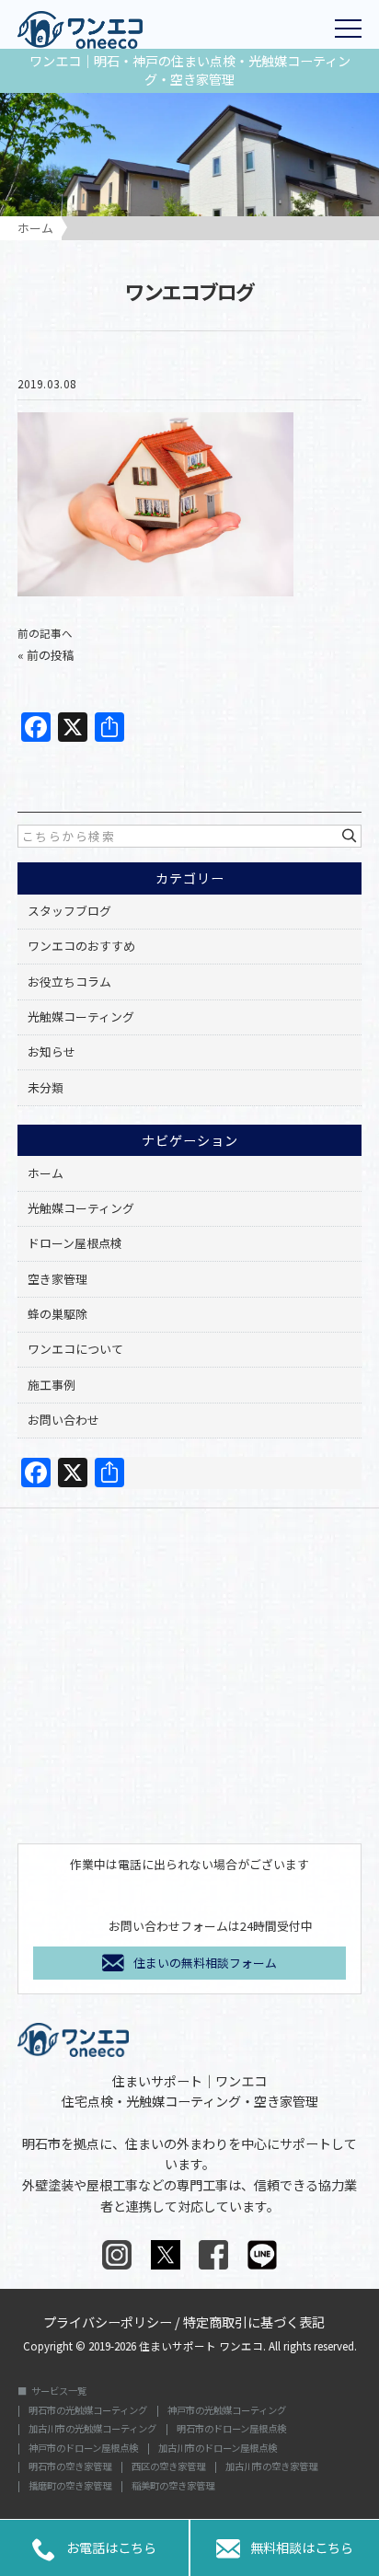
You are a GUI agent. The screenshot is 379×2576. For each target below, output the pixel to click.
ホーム (46, 1173)
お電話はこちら (94, 2549)
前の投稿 (51, 655)
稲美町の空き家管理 (173, 2486)
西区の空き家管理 (168, 2466)
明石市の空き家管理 (70, 2466)
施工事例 (52, 1385)
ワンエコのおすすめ (81, 946)
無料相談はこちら (284, 2549)
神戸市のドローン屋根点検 (83, 2448)
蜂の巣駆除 (57, 1314)
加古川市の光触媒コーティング (92, 2429)
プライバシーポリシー (108, 2321)
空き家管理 (57, 1279)
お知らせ (52, 1051)
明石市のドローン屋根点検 (231, 2429)
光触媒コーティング (81, 1017)
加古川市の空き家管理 (271, 2466)
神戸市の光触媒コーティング (227, 2410)
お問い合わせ (63, 1420)
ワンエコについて (75, 1349)
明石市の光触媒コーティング (88, 2410)
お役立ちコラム (69, 982)
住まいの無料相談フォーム (205, 1963)
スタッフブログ (69, 911)
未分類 (46, 1087)
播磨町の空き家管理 (70, 2486)
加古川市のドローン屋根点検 (218, 2448)
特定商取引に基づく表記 (254, 2321)
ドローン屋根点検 (75, 1243)
